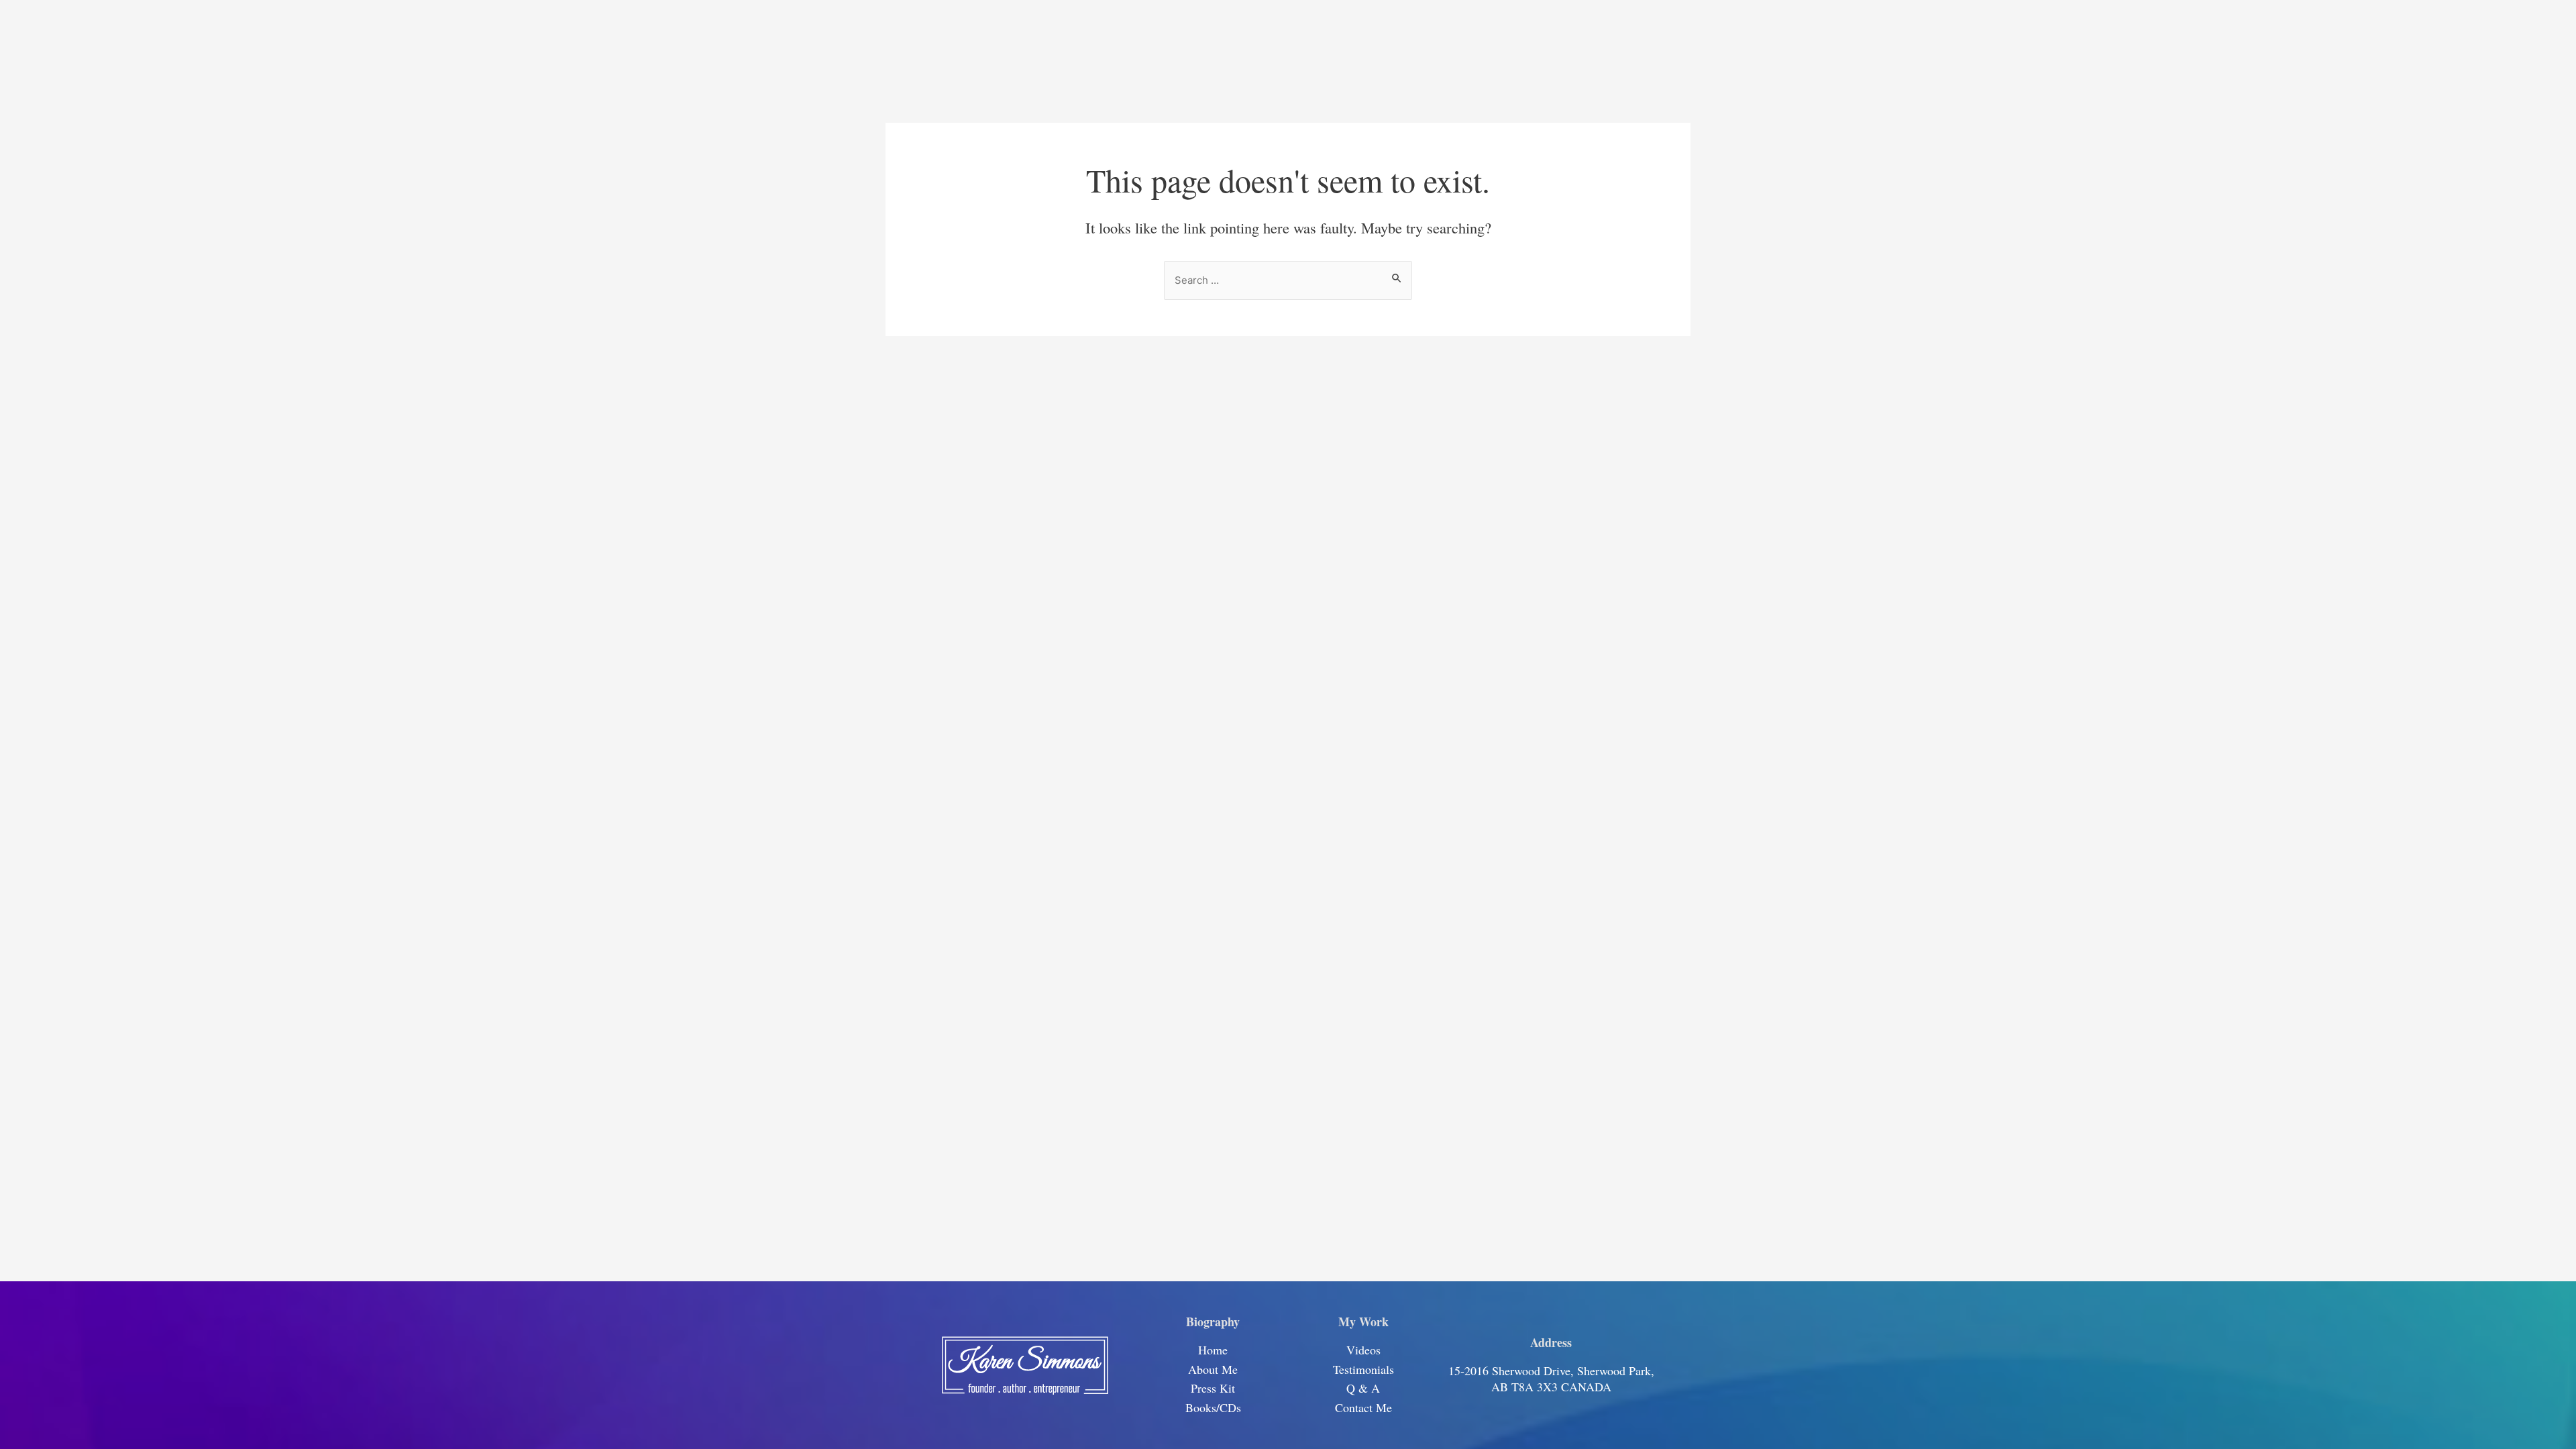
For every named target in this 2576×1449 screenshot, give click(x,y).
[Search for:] (1288, 279)
